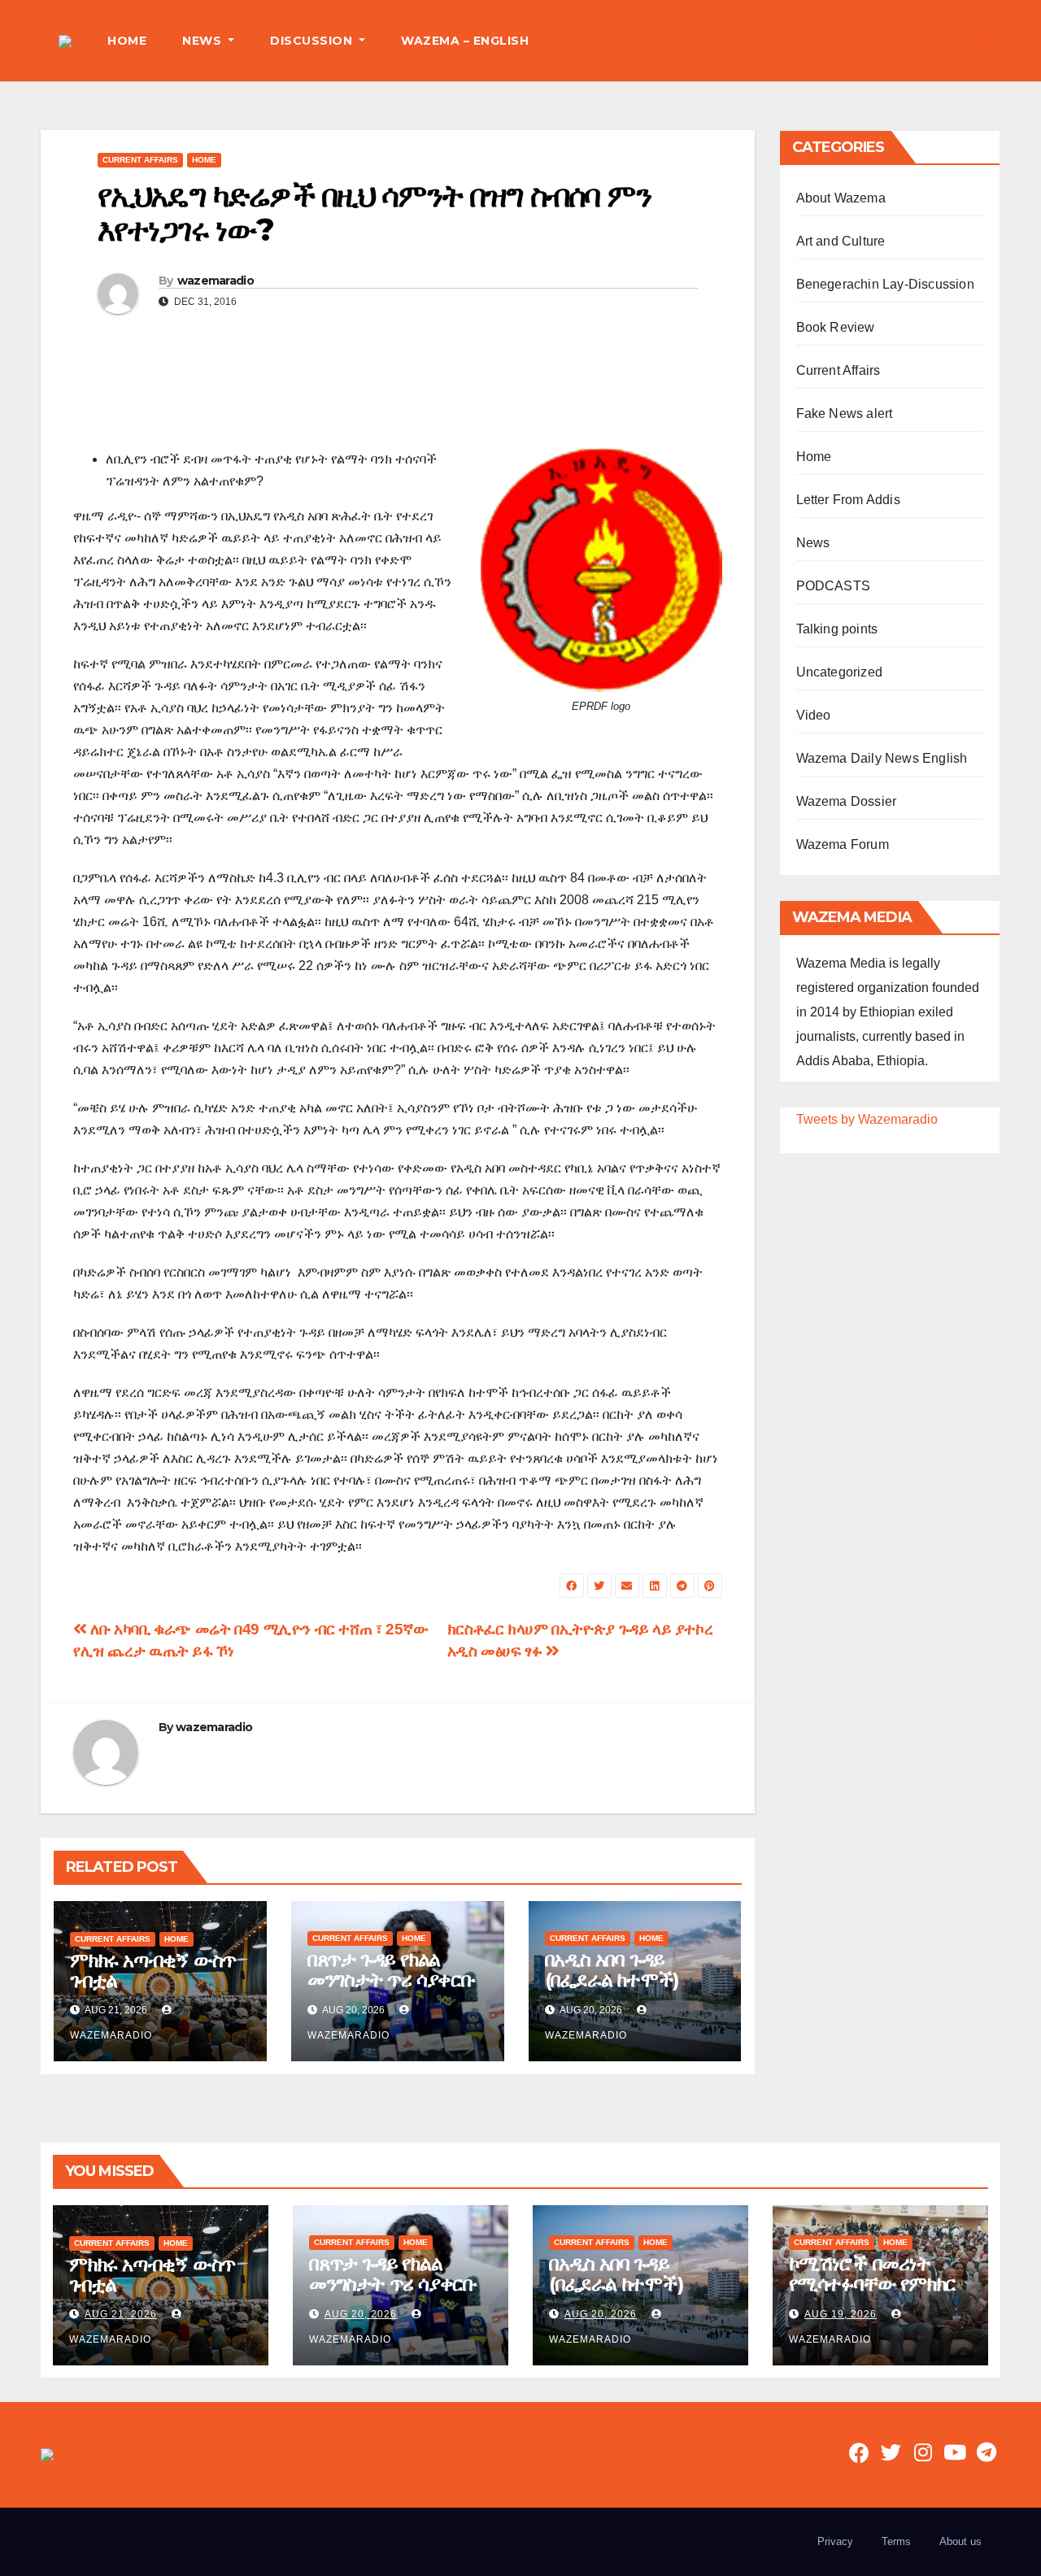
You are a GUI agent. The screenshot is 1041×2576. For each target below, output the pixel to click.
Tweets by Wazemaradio (867, 1119)
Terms (896, 2541)
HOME (127, 41)
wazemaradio (216, 281)
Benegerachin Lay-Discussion (885, 284)
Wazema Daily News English (882, 758)
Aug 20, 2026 (361, 2314)
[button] (987, 40)
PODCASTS (834, 586)
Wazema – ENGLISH (465, 41)
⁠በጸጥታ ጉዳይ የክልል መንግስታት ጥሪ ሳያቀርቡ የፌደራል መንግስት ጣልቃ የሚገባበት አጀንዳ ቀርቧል (393, 1990)
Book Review (836, 327)
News (813, 543)
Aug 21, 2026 (121, 2314)
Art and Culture (841, 241)
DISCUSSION (313, 41)
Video (814, 715)
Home (204, 160)
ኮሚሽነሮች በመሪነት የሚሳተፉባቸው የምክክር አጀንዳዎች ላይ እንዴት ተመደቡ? (872, 2294)
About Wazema (841, 198)
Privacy (835, 2541)
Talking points (837, 629)
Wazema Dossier (847, 801)
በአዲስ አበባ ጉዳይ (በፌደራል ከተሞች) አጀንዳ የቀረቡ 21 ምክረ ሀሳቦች (625, 1990)
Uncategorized (840, 672)
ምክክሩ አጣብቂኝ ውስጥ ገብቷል (153, 1970)
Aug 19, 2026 (841, 2314)
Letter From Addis (848, 500)
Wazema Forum (843, 844)
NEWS (204, 41)
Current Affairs (140, 160)
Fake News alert (845, 413)
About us (960, 2541)
